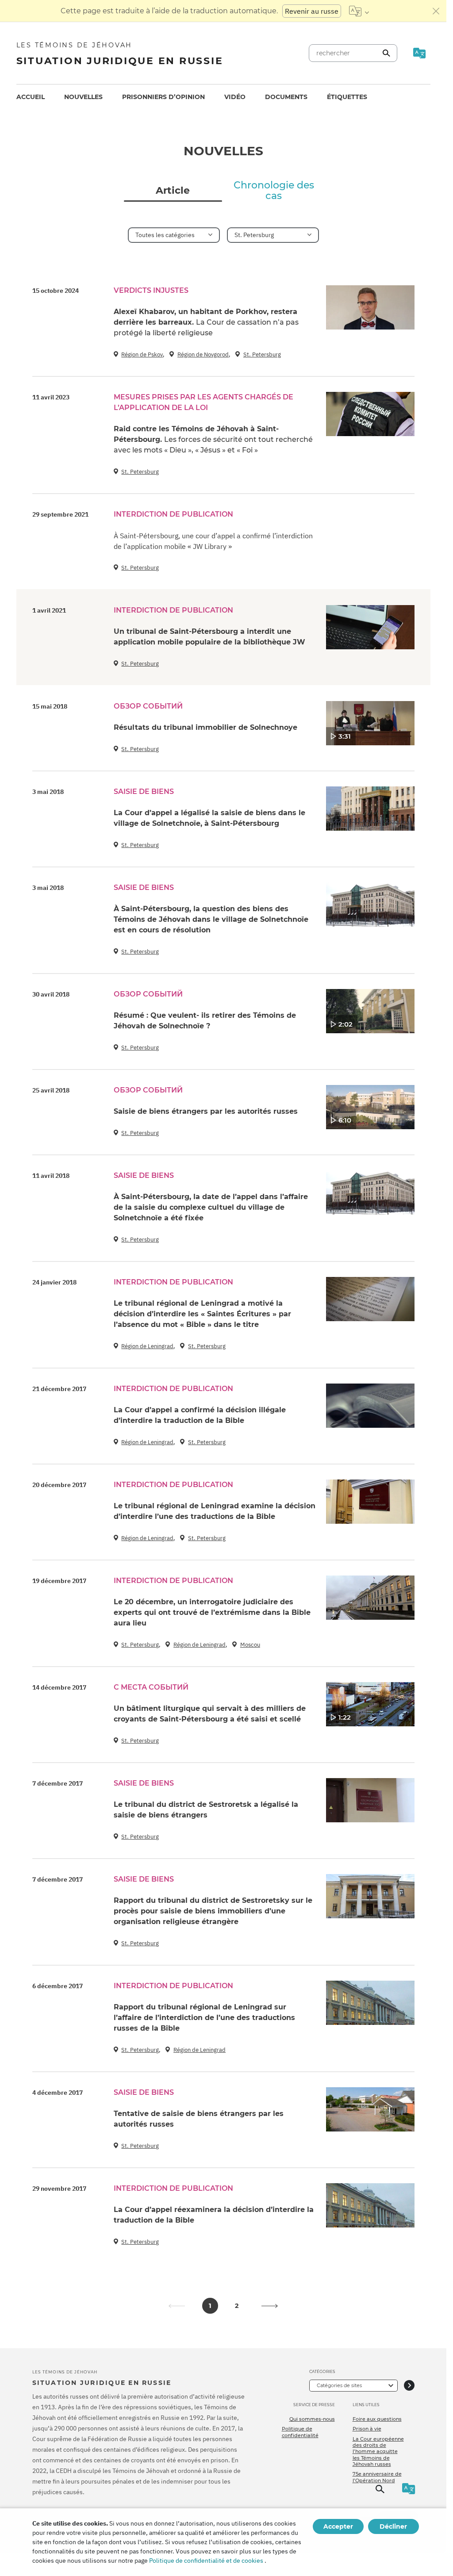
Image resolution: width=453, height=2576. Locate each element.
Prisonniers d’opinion (163, 97)
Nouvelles (83, 97)
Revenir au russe (312, 11)
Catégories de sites (339, 2385)
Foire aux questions (377, 2419)
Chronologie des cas (274, 191)
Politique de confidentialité (300, 2432)
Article (173, 191)
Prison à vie (367, 2429)
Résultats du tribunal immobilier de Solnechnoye (205, 727)
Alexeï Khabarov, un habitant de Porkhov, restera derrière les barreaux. (206, 322)
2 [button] (237, 2306)
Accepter (338, 2526)
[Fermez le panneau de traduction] (436, 11)
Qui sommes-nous (312, 2419)
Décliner (393, 2526)
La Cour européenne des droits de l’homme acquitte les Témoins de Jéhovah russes (378, 2451)
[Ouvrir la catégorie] (409, 2386)
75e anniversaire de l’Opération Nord (377, 2477)
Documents (286, 97)
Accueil (31, 97)
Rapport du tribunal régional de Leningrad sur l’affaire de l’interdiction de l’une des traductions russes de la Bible (204, 2018)
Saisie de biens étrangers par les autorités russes (206, 1111)
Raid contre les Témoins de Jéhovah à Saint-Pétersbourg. (213, 439)
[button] (270, 2306)
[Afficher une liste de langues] (359, 11)
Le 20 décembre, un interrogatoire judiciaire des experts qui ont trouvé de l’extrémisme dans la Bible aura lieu (212, 1612)
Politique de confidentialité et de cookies (206, 2561)
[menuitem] (31, 97)
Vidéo (235, 97)
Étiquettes (347, 97)
